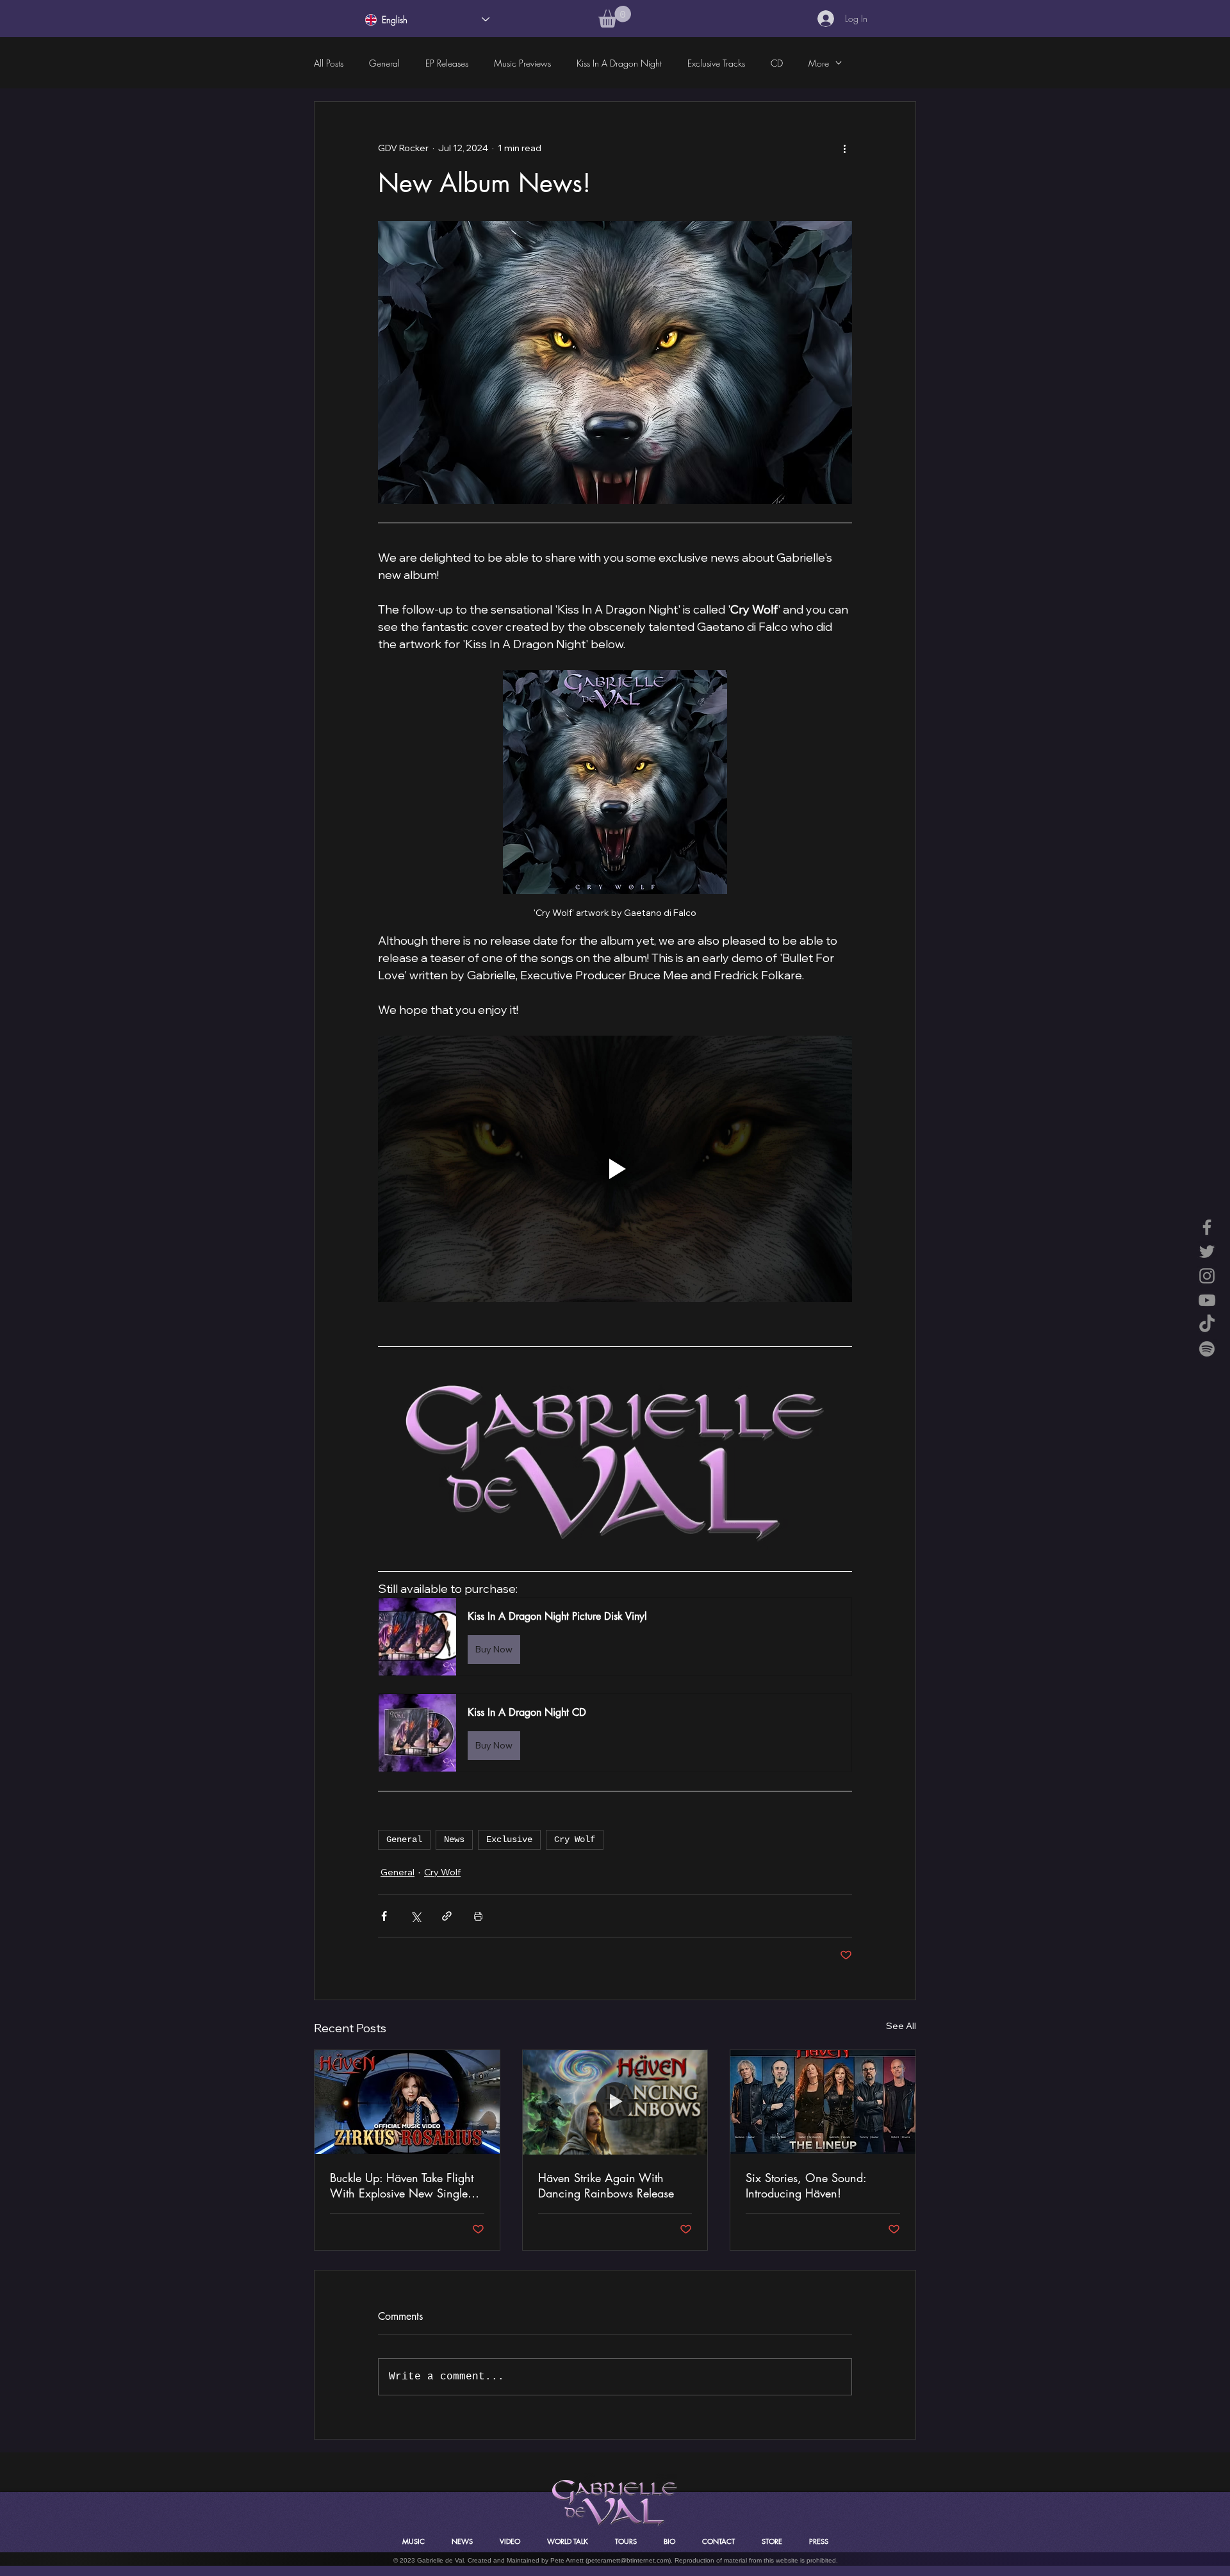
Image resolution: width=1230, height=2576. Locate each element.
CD (777, 63)
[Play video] (615, 1169)
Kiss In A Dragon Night (619, 63)
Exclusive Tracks (716, 63)
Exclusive (509, 1839)
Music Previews (522, 63)
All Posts (329, 63)
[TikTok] (1207, 1325)
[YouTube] (1207, 1300)
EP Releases (447, 63)
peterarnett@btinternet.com (628, 2560)
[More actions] (844, 148)
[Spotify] (1207, 1349)
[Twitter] (1207, 1251)
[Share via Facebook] (384, 1916)
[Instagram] (1207, 1276)
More (819, 63)
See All (901, 2026)
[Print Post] (478, 1916)
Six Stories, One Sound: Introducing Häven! (806, 2185)
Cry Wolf (575, 1839)
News (454, 1839)
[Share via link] (447, 1916)
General (384, 63)
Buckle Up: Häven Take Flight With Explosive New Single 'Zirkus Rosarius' (402, 2185)
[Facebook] (1207, 1227)
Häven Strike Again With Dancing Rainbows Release (606, 2185)
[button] (615, 17)
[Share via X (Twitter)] (415, 1916)
